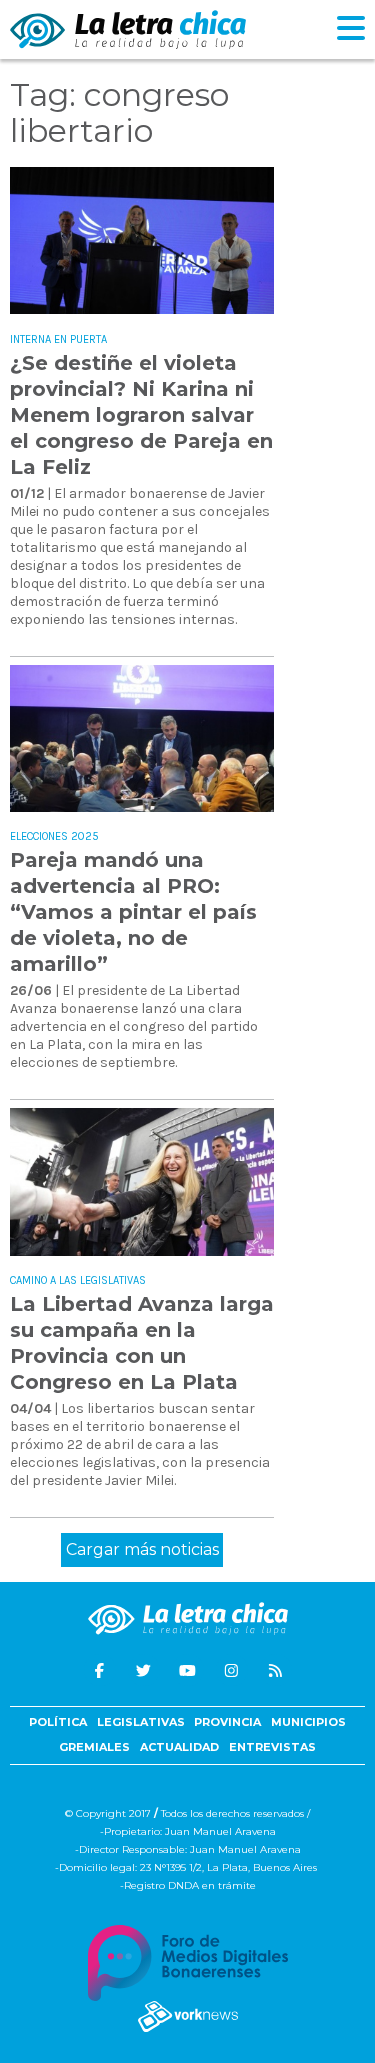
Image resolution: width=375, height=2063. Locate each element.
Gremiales (94, 1747)
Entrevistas (272, 1747)
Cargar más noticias (142, 1549)
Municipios (308, 1722)
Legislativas (141, 1722)
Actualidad (179, 1747)
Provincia (227, 1722)
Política (58, 1722)
